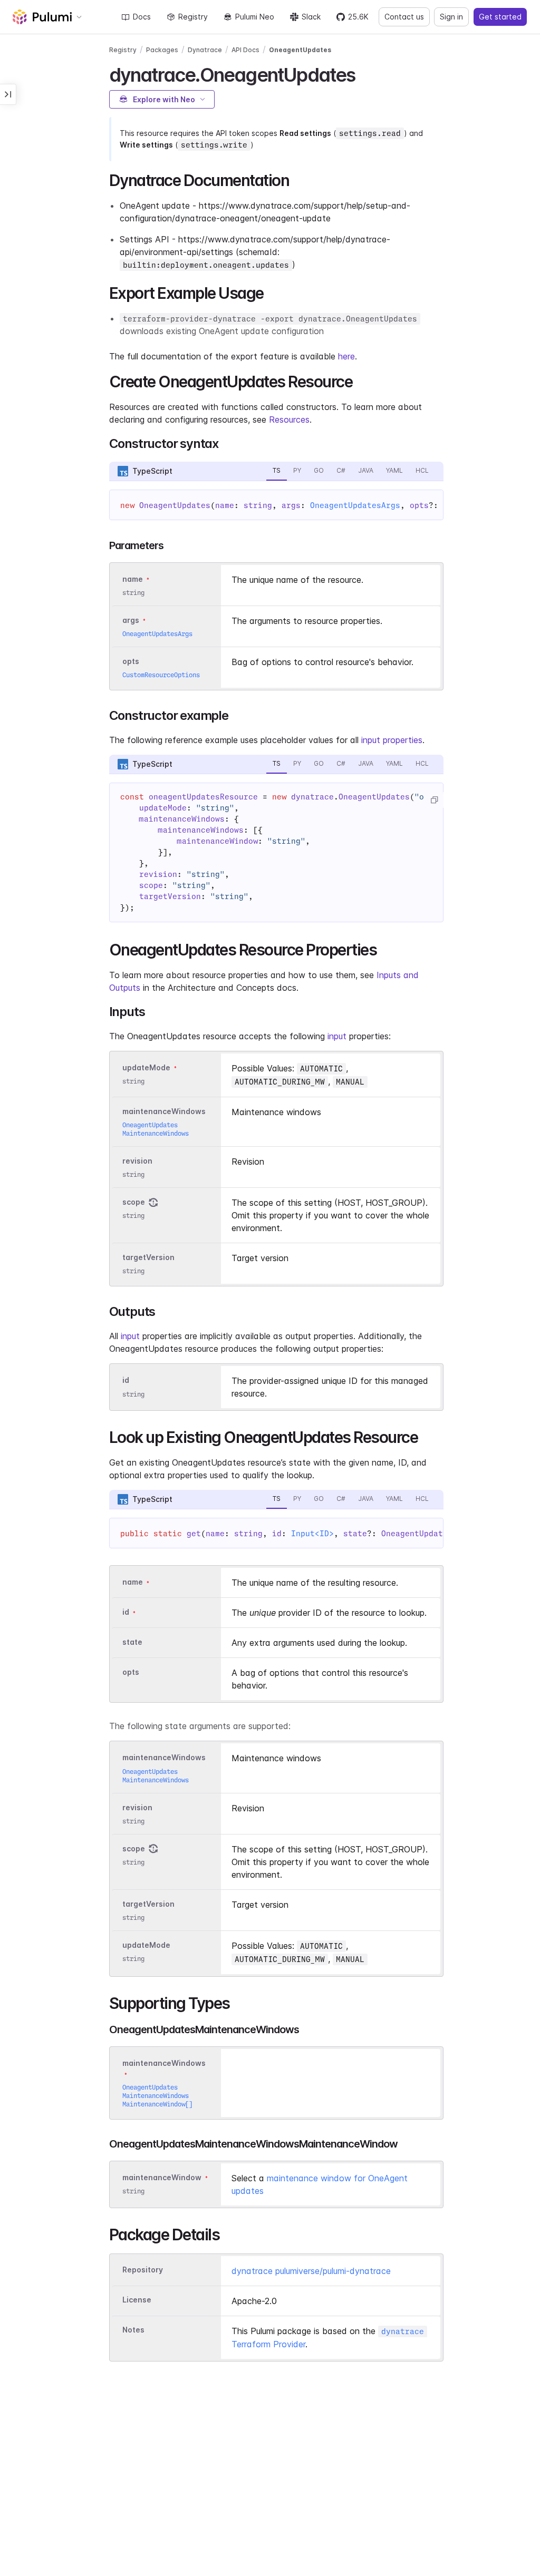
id (126, 1380)
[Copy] (434, 800)
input (337, 1036)
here (346, 356)
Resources (289, 419)
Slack (311, 17)
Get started (500, 17)
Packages (162, 50)
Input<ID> (312, 1534)
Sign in (451, 17)
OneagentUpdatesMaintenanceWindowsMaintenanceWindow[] (157, 2096)
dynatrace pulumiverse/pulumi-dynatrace (311, 2271)
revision (137, 1161)
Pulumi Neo (255, 17)
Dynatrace (205, 50)
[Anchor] (365, 73)
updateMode (146, 1067)
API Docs (245, 50)
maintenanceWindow (162, 2177)
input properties (392, 740)
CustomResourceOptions (161, 675)
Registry (193, 17)
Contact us (404, 17)
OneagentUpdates (300, 50)
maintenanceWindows (164, 1111)
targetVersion (148, 1258)
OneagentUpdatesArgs (355, 505)
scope (134, 1202)
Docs (142, 17)
